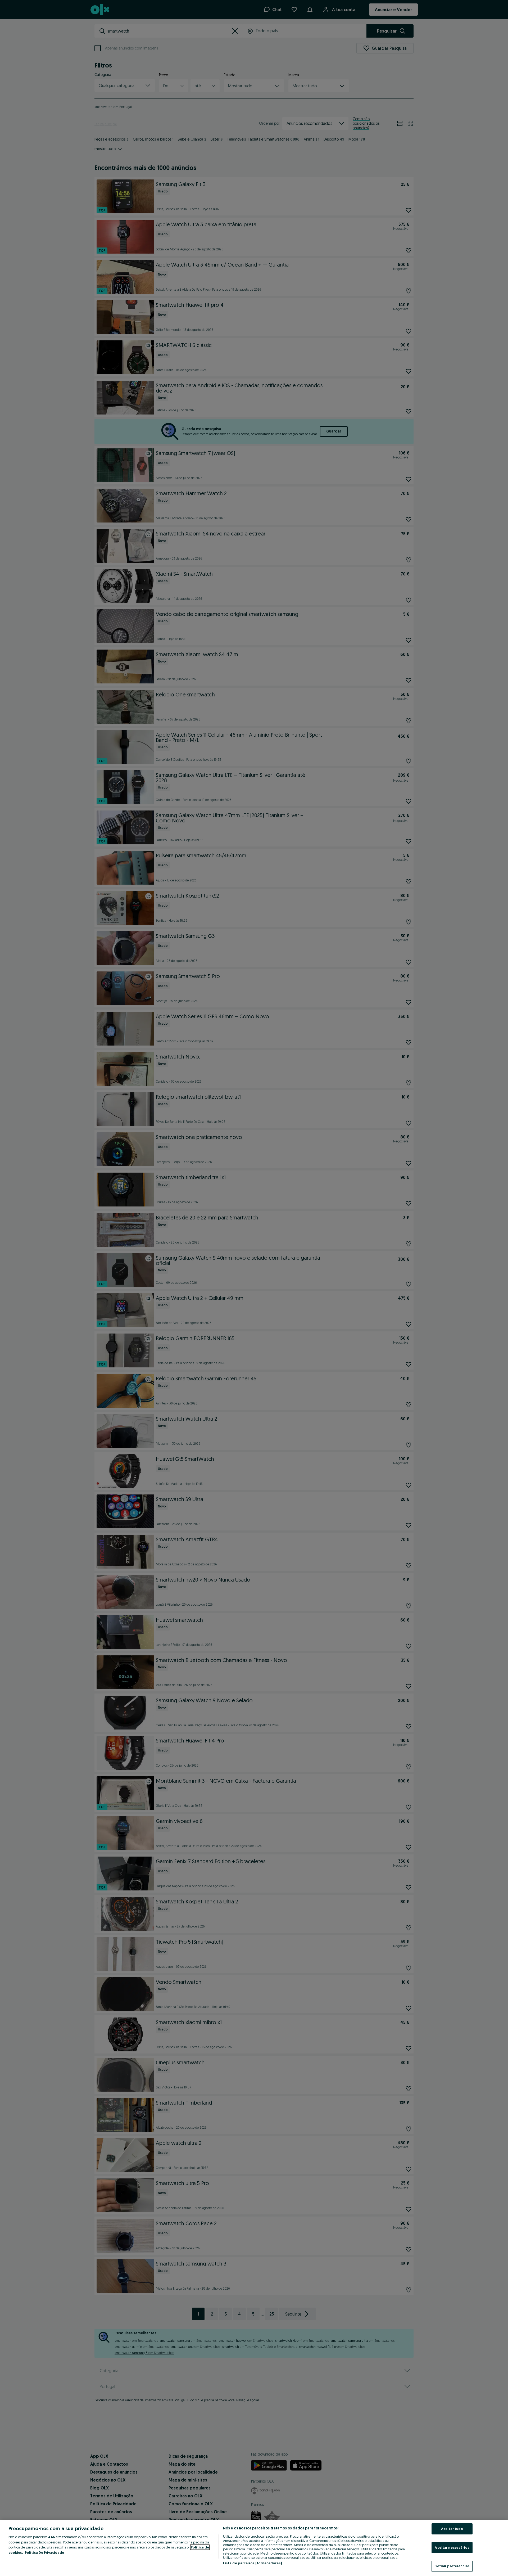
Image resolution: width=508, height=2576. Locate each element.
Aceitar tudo (452, 2529)
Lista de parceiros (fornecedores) (252, 2563)
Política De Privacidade (44, 2552)
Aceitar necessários (452, 2547)
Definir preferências (452, 2566)
